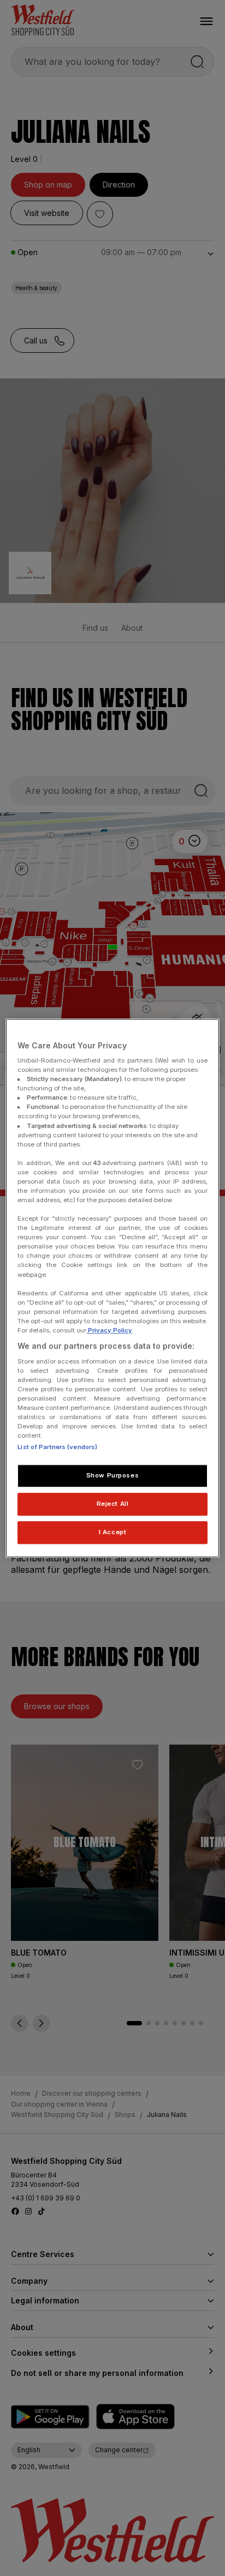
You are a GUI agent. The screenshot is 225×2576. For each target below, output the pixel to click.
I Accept (113, 1532)
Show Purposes (112, 1475)
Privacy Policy (109, 1330)
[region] (112, 1288)
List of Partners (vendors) (57, 1447)
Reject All (113, 1504)
